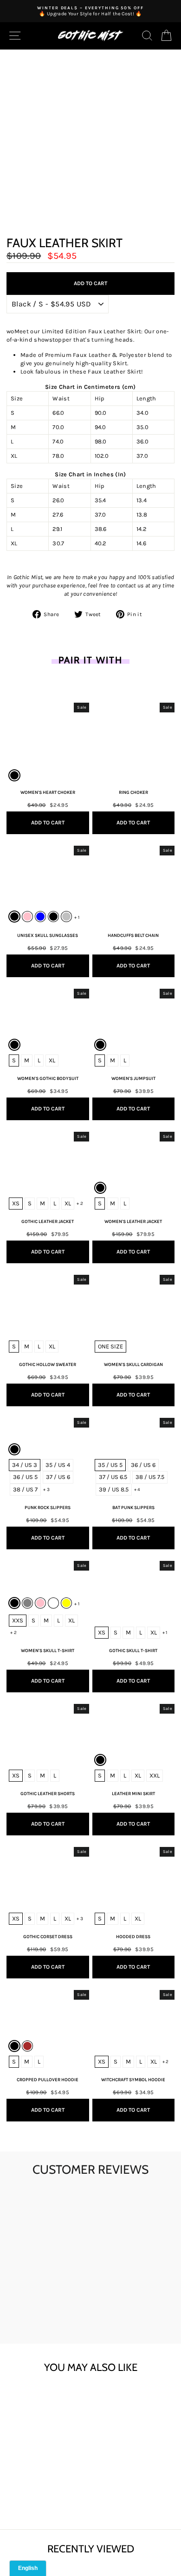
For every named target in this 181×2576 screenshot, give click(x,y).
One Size (110, 1346)
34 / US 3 (25, 1465)
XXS (18, 1620)
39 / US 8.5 (114, 1489)
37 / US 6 (58, 1477)
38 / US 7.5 (150, 1477)
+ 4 (137, 1490)
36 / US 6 (143, 1465)
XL (52, 1060)
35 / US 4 (58, 1465)
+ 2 (80, 1204)
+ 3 (46, 1490)
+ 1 (77, 917)
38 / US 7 (25, 1489)
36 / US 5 (25, 1477)
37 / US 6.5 (113, 1477)
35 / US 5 (110, 1465)
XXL (155, 1775)
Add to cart (40, 2491)
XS (16, 1203)
